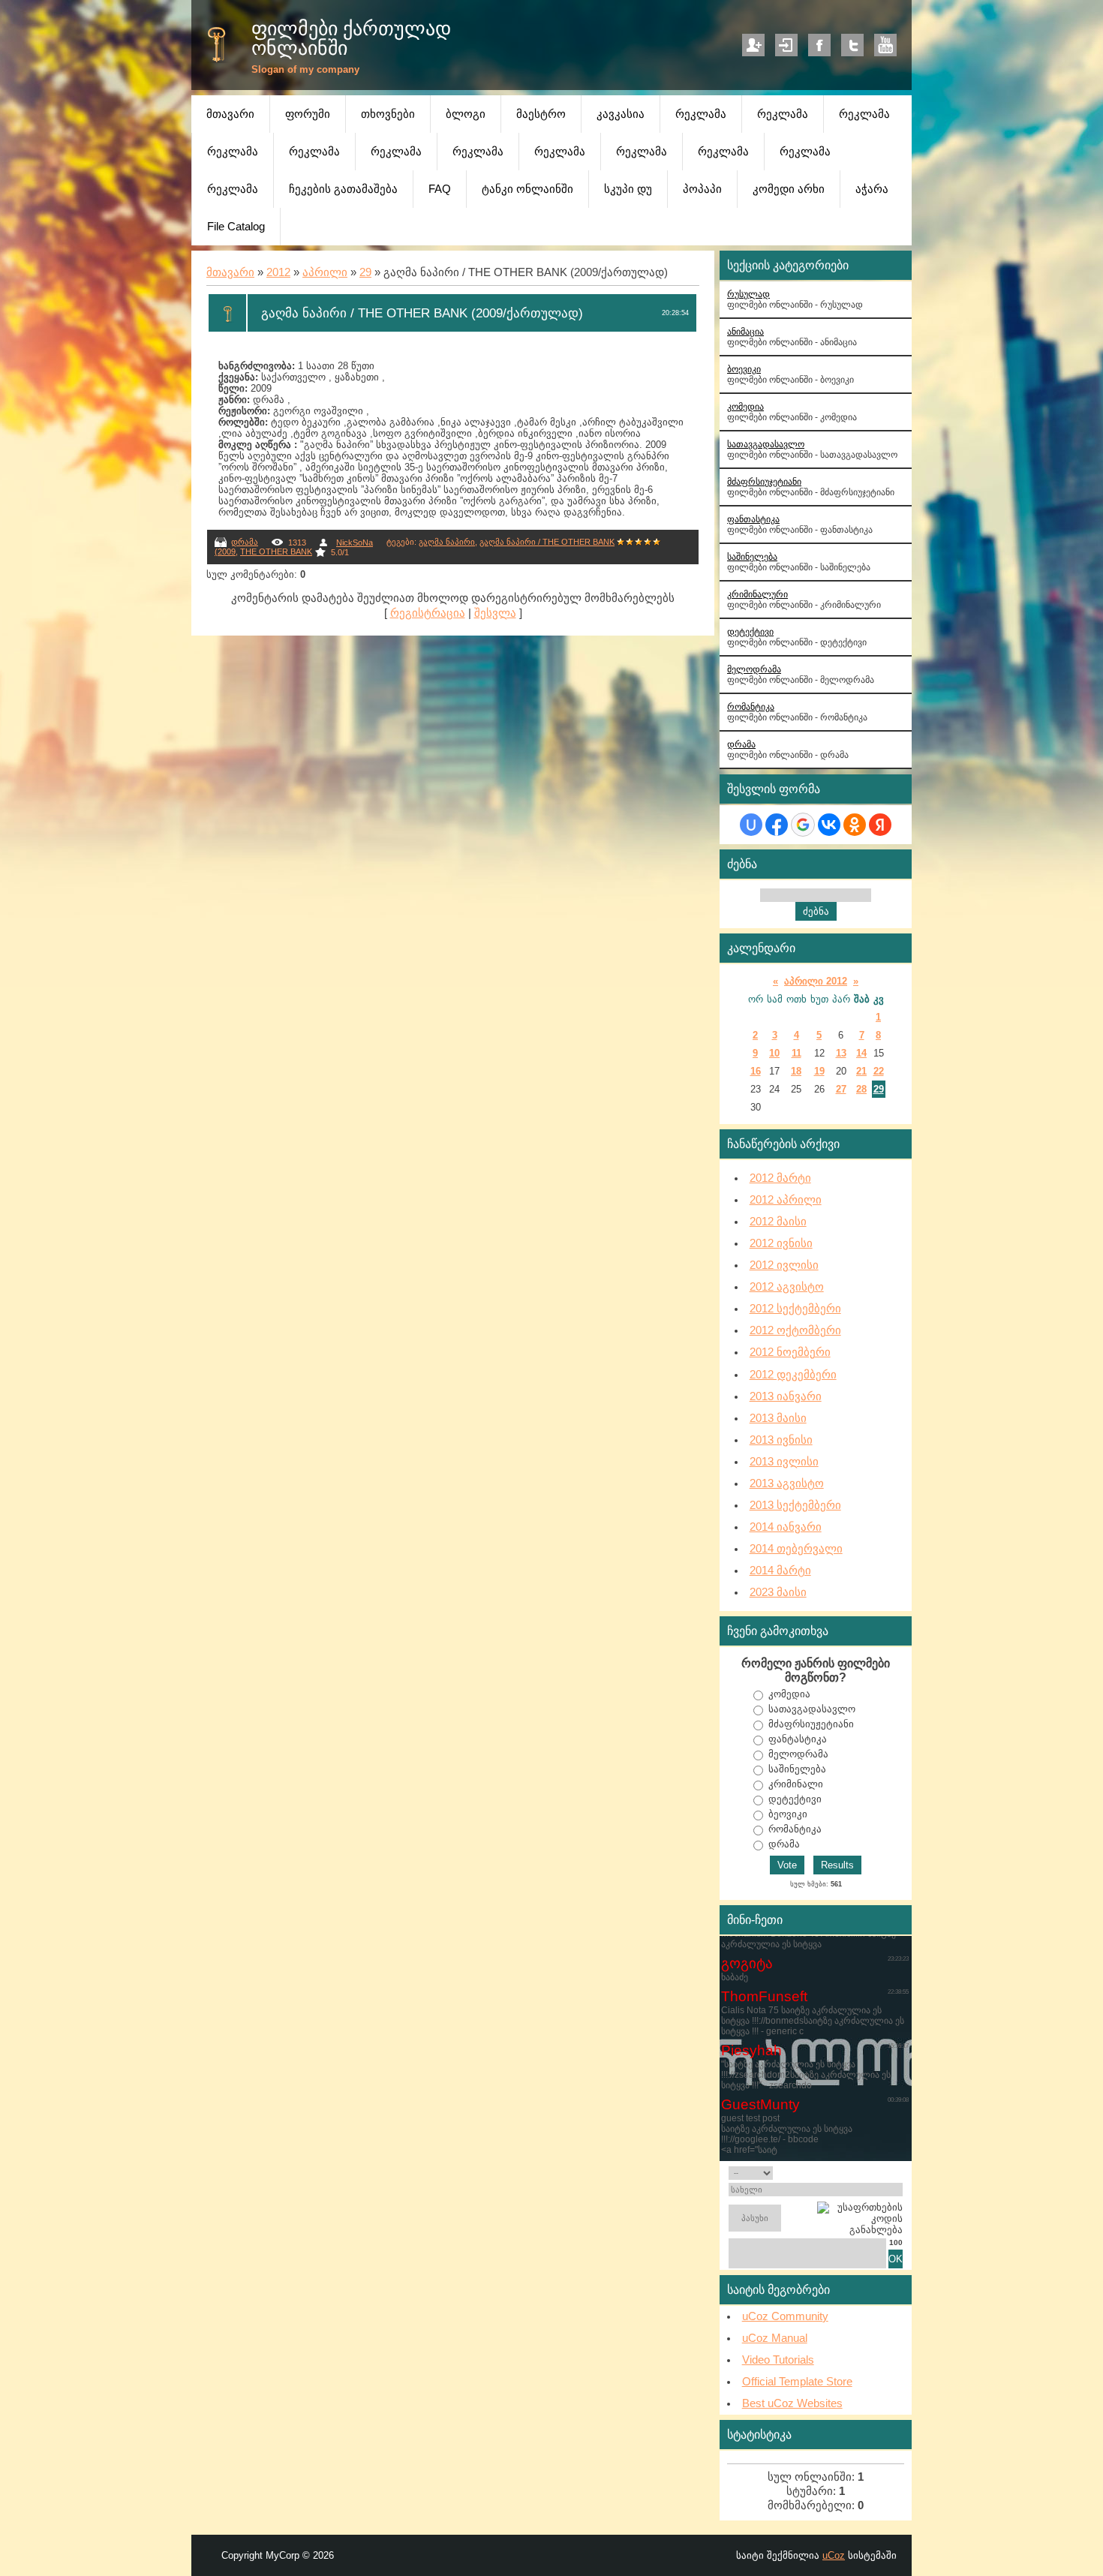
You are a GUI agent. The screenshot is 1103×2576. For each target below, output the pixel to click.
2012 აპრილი (786, 1200)
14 (861, 1053)
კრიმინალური (757, 594)
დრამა (245, 542)
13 (841, 1053)
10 (774, 1053)
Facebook (819, 45)
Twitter (852, 45)
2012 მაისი (778, 1222)
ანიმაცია (745, 331)
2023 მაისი (778, 1592)
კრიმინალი (796, 1784)
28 (861, 1089)
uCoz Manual (775, 2338)
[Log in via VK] (829, 825)
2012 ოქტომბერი (795, 1330)
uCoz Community (785, 2316)
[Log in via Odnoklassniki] (855, 825)
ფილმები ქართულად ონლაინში (351, 38)
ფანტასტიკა (798, 1739)
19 (819, 1071)
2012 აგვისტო (787, 1287)
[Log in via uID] (751, 825)
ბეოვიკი (788, 1814)
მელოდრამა (754, 669)
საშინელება (752, 556)
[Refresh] (885, 2173)
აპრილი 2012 (816, 981)
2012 (278, 272)
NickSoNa (355, 543)
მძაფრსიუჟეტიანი (811, 1724)
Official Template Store (797, 2382)
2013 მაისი (778, 1418)
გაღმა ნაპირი (447, 542)
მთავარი (230, 272)
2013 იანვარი (786, 1396)
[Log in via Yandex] (880, 825)
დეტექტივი (750, 631)
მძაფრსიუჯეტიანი (764, 481)
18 (796, 1071)
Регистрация (753, 45)
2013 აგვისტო (787, 1483)
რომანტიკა (751, 706)
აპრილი (325, 272)
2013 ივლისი (784, 1462)
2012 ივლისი (784, 1265)
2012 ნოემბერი (790, 1352)
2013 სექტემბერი (795, 1505)
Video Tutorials (778, 2360)
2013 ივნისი (781, 1440)
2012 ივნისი (781, 1243)
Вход (786, 45)
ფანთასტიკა (753, 519)
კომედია (745, 406)
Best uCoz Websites (792, 2403)
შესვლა (495, 613)
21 (861, 1071)
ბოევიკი (744, 369)
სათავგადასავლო (766, 444)
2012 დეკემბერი (793, 1375)
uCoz (834, 2555)
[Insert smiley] (898, 2173)
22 (879, 1071)
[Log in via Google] (803, 825)
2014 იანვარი (786, 1527)
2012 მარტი (780, 1178)
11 (796, 1053)
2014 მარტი (780, 1571)
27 (841, 1089)
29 (365, 272)
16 (756, 1071)
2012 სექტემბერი (795, 1309)
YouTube (885, 45)
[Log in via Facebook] (777, 825)
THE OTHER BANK (276, 552)
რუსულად (748, 294)
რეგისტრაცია (428, 613)
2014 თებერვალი (796, 1549)
